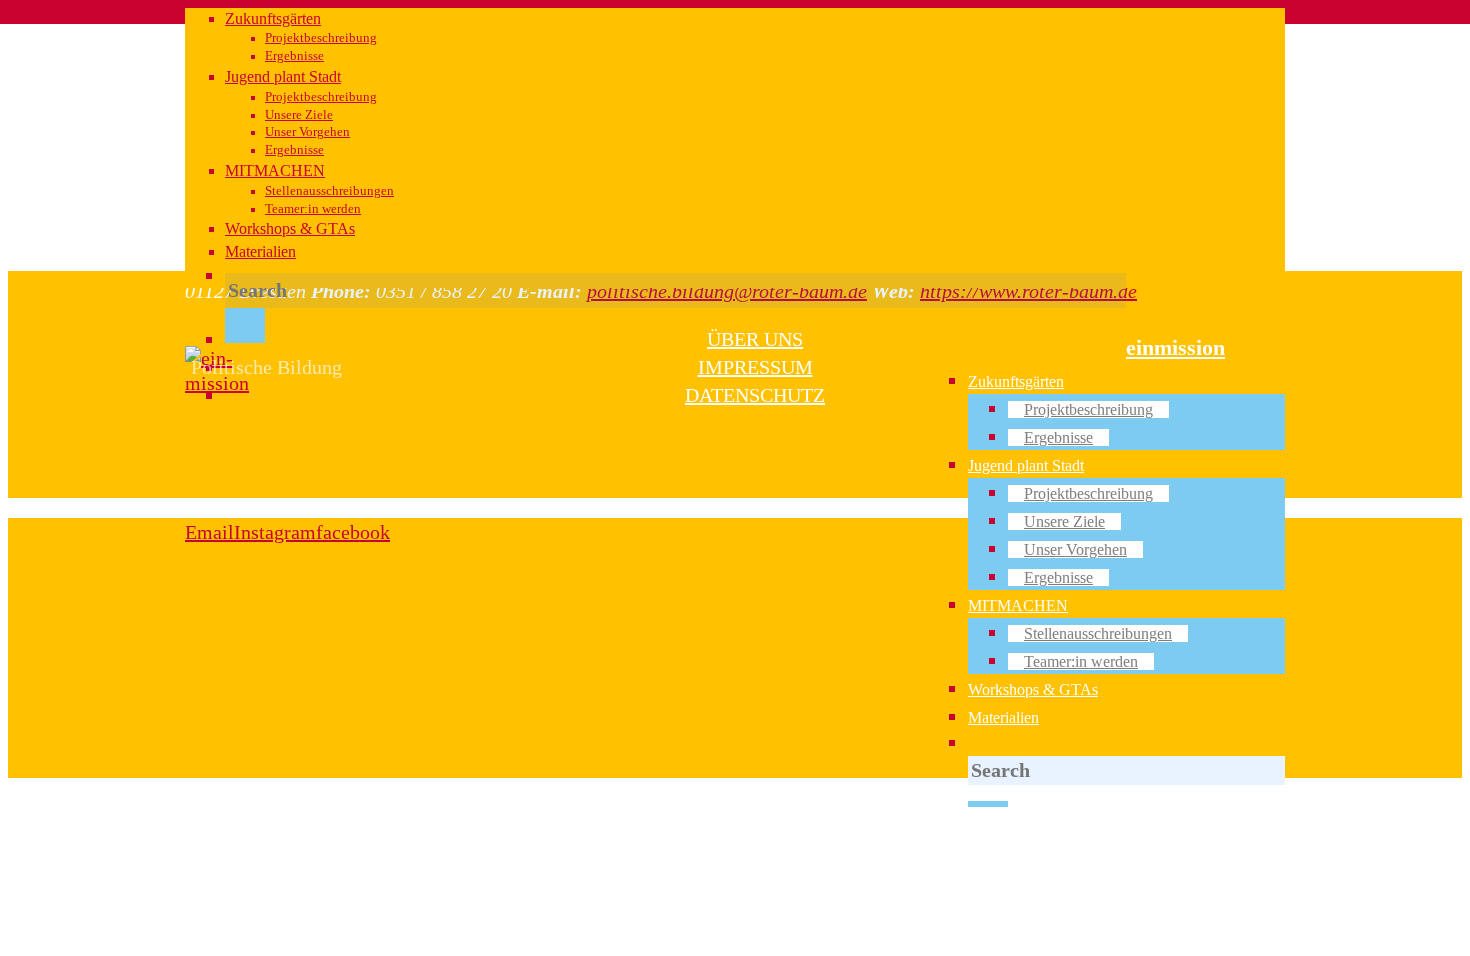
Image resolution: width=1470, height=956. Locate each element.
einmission (1175, 347)
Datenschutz (755, 395)
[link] (984, 743)
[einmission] (217, 383)
